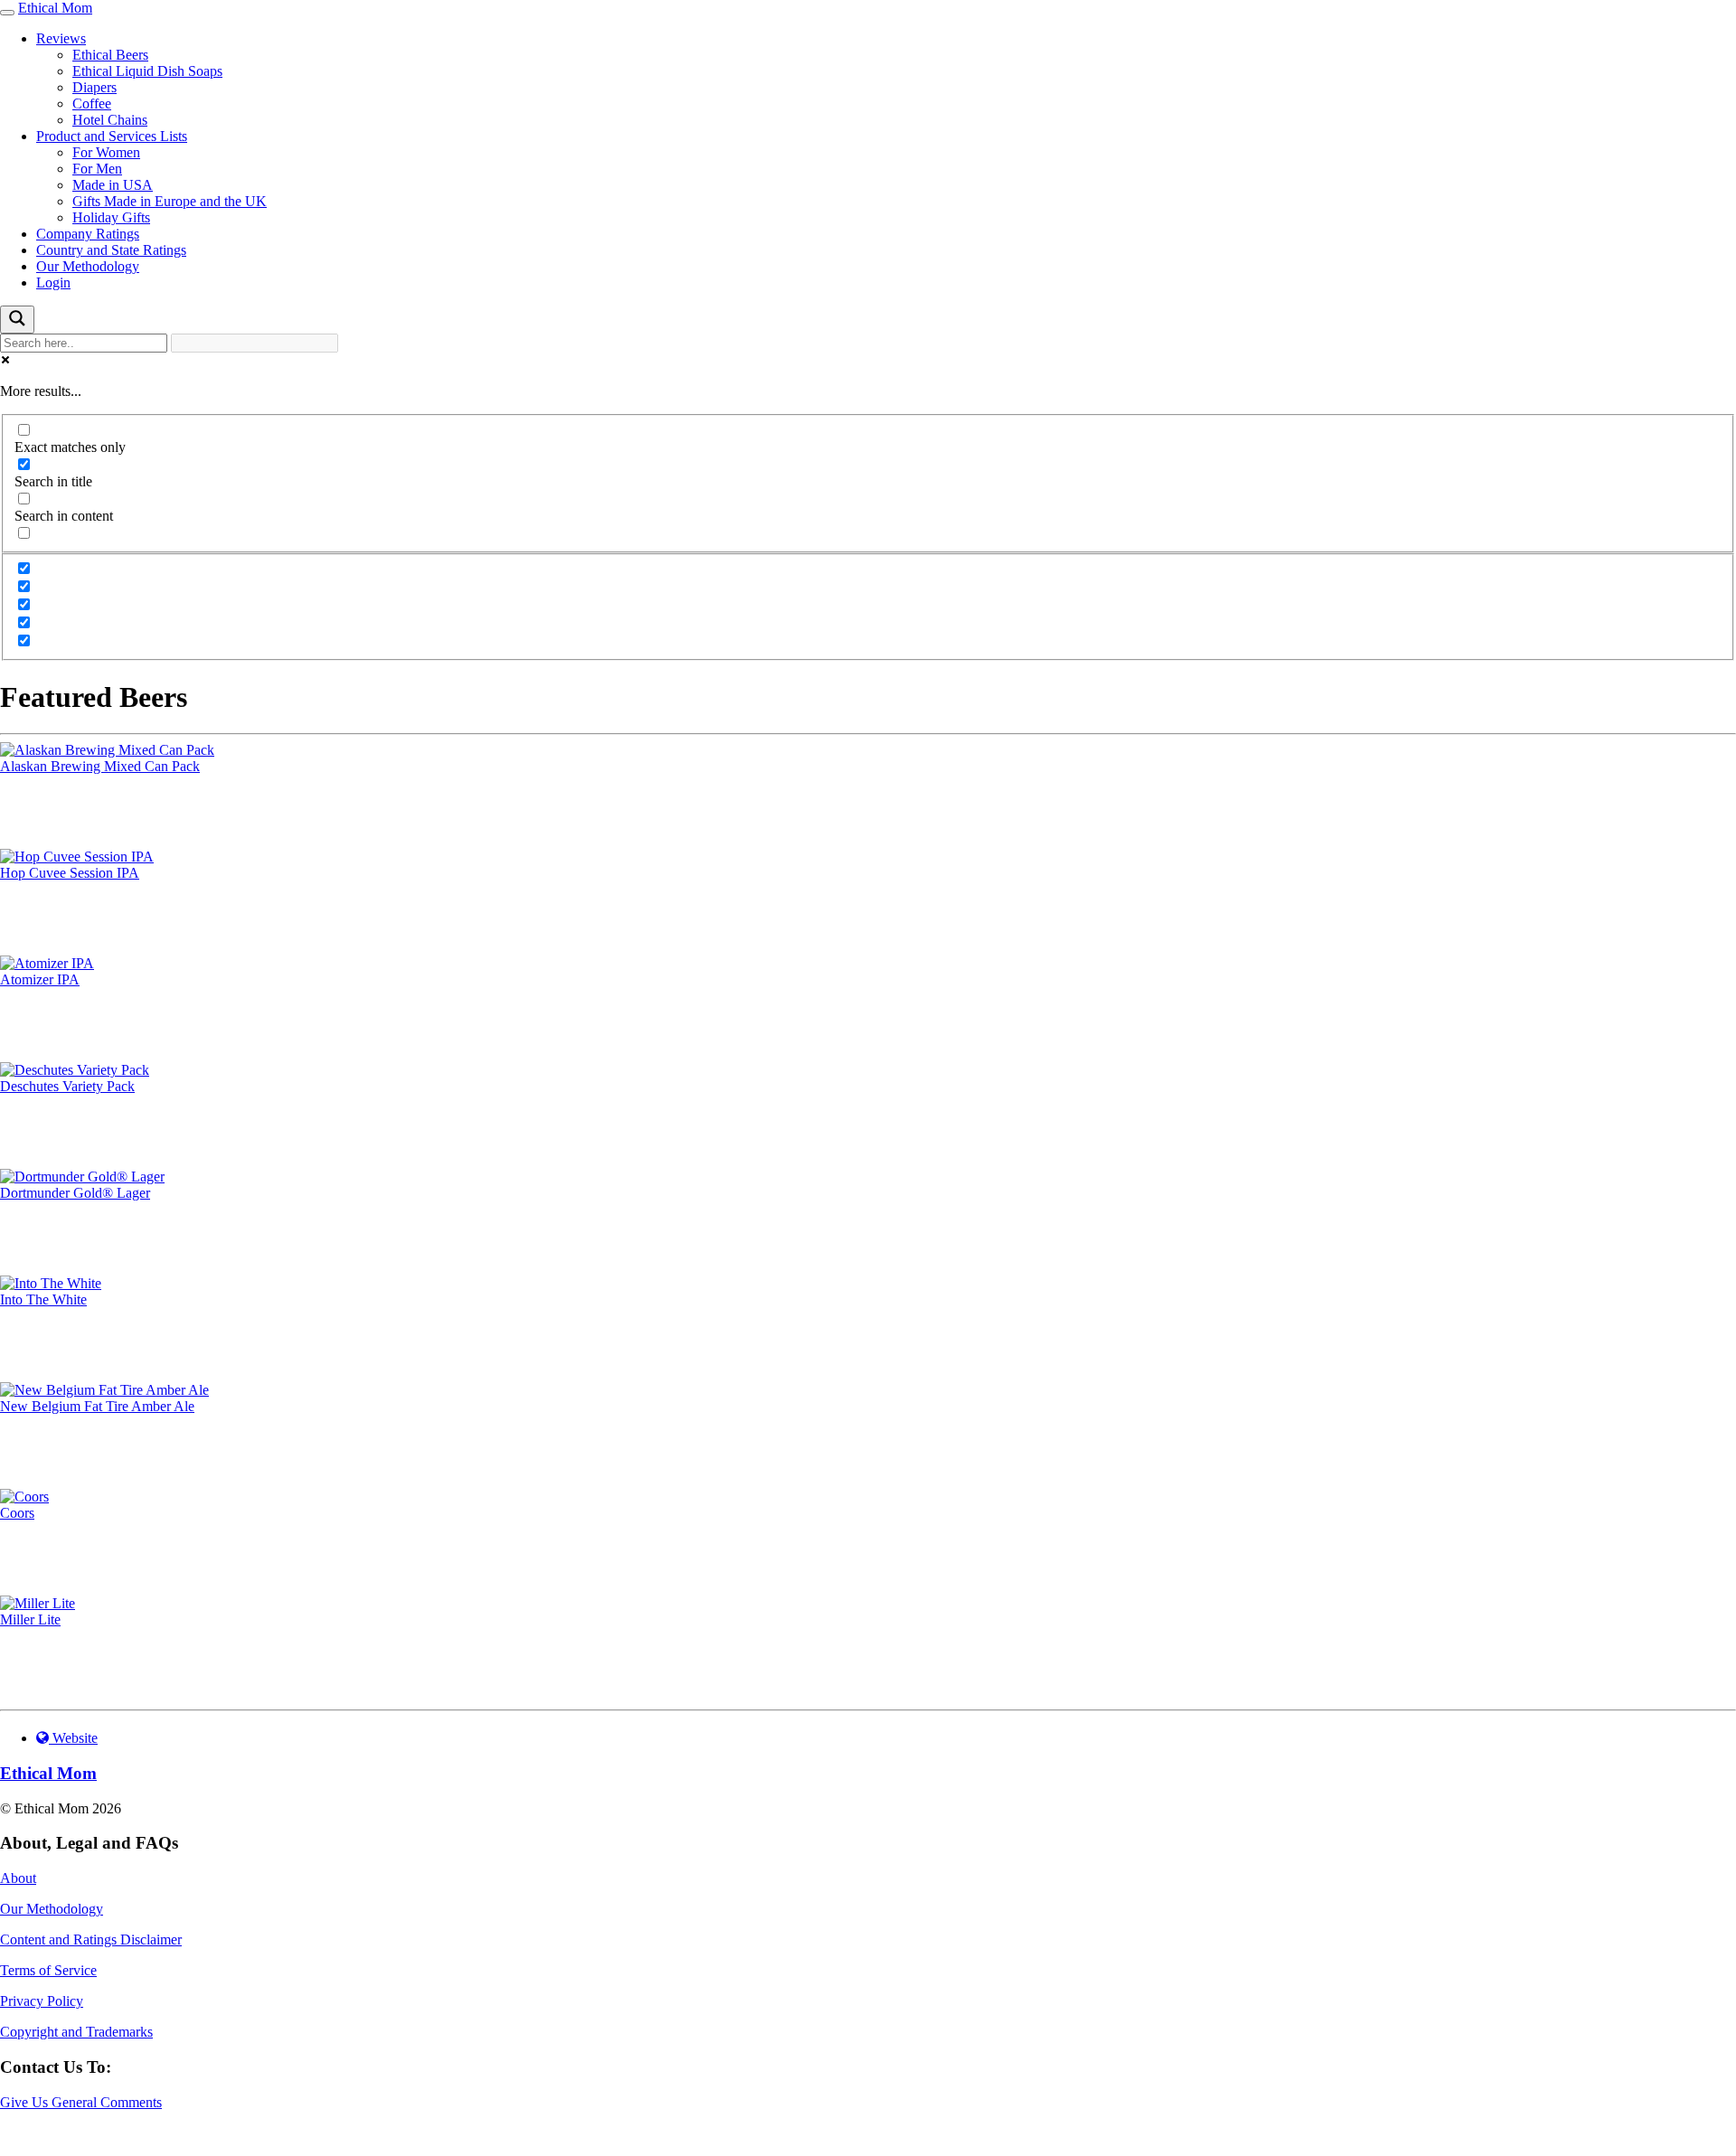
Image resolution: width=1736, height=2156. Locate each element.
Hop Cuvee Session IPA (70, 873)
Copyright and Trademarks (76, 2032)
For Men (97, 169)
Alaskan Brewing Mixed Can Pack (100, 766)
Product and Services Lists (112, 136)
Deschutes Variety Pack (67, 1086)
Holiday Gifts (111, 217)
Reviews (61, 38)
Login (53, 282)
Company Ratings (88, 234)
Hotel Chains (110, 120)
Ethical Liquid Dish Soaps (147, 71)
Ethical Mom (55, 8)
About (18, 1878)
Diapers (94, 87)
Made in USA (113, 185)
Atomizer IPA (40, 979)
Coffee (92, 104)
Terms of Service (48, 1970)
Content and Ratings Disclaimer (91, 1939)
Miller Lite (30, 1619)
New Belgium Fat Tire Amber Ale (97, 1406)
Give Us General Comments (81, 2102)
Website (73, 1738)
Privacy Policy (42, 2001)
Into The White (43, 1299)
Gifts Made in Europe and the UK (170, 201)
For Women (106, 152)
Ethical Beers (110, 55)
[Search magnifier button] (17, 320)
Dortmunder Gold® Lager (75, 1193)
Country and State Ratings (111, 250)
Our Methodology (88, 266)
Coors (17, 1513)
